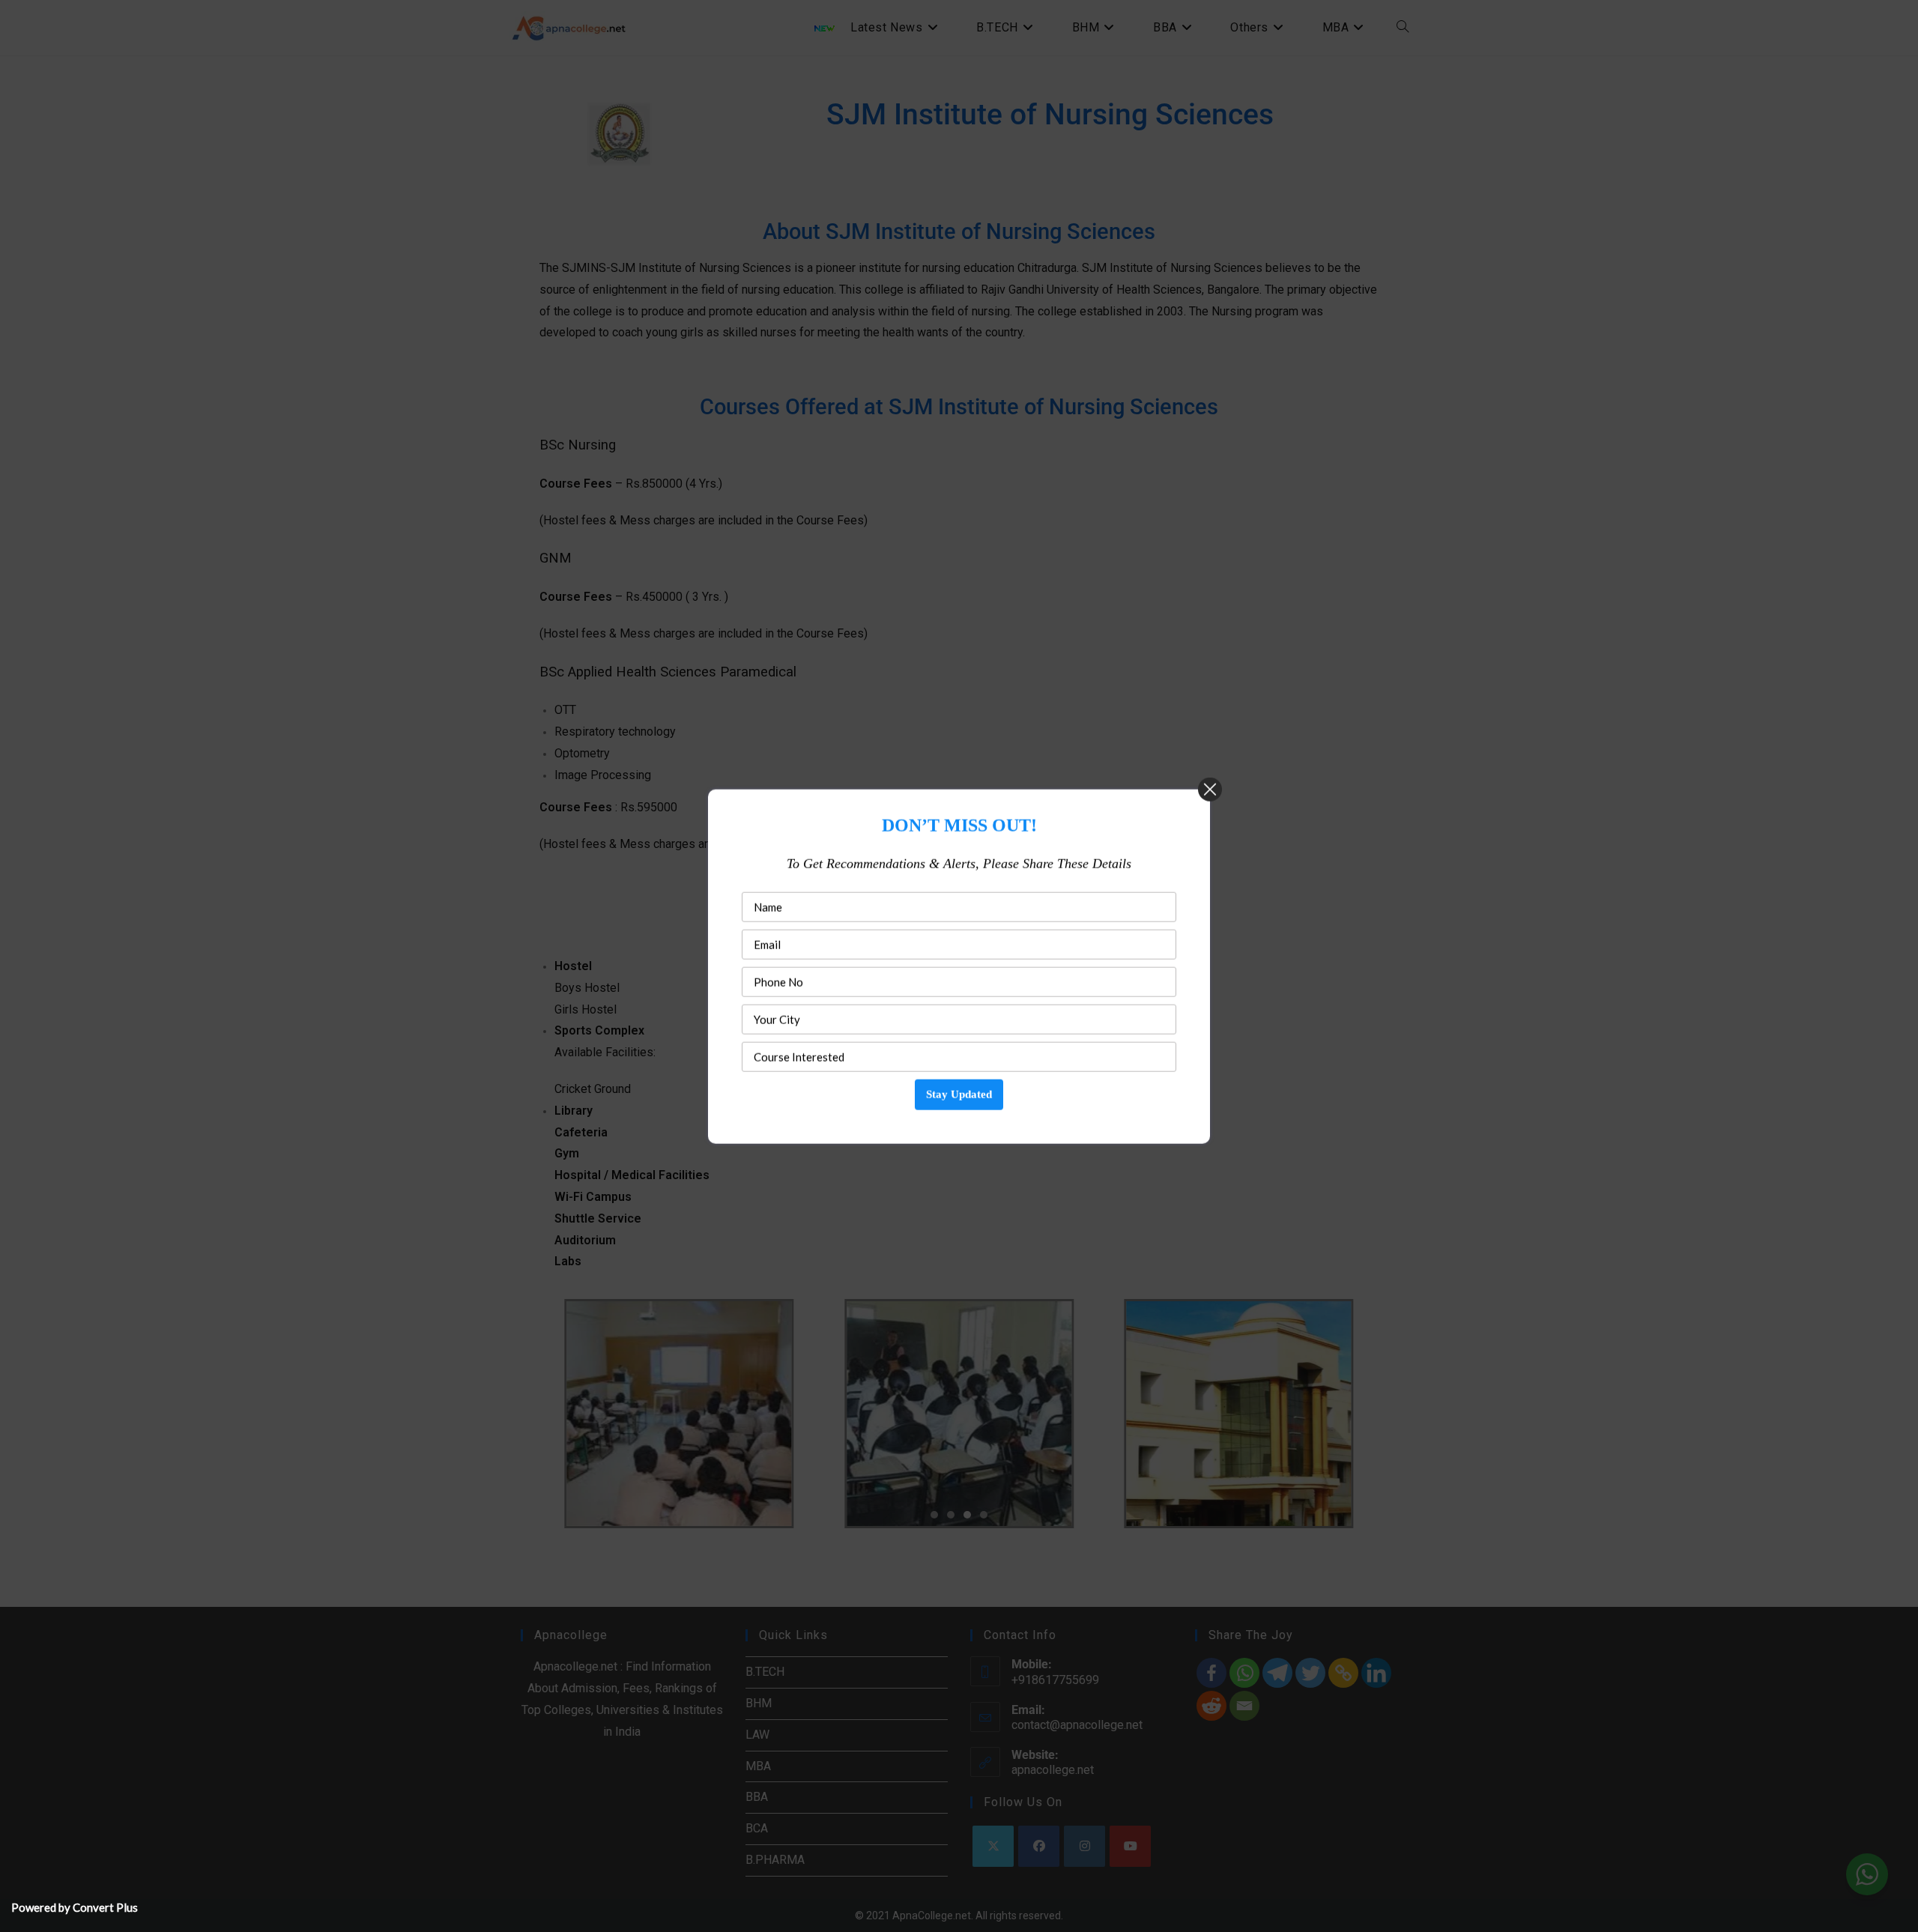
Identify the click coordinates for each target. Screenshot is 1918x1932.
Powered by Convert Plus (75, 1907)
